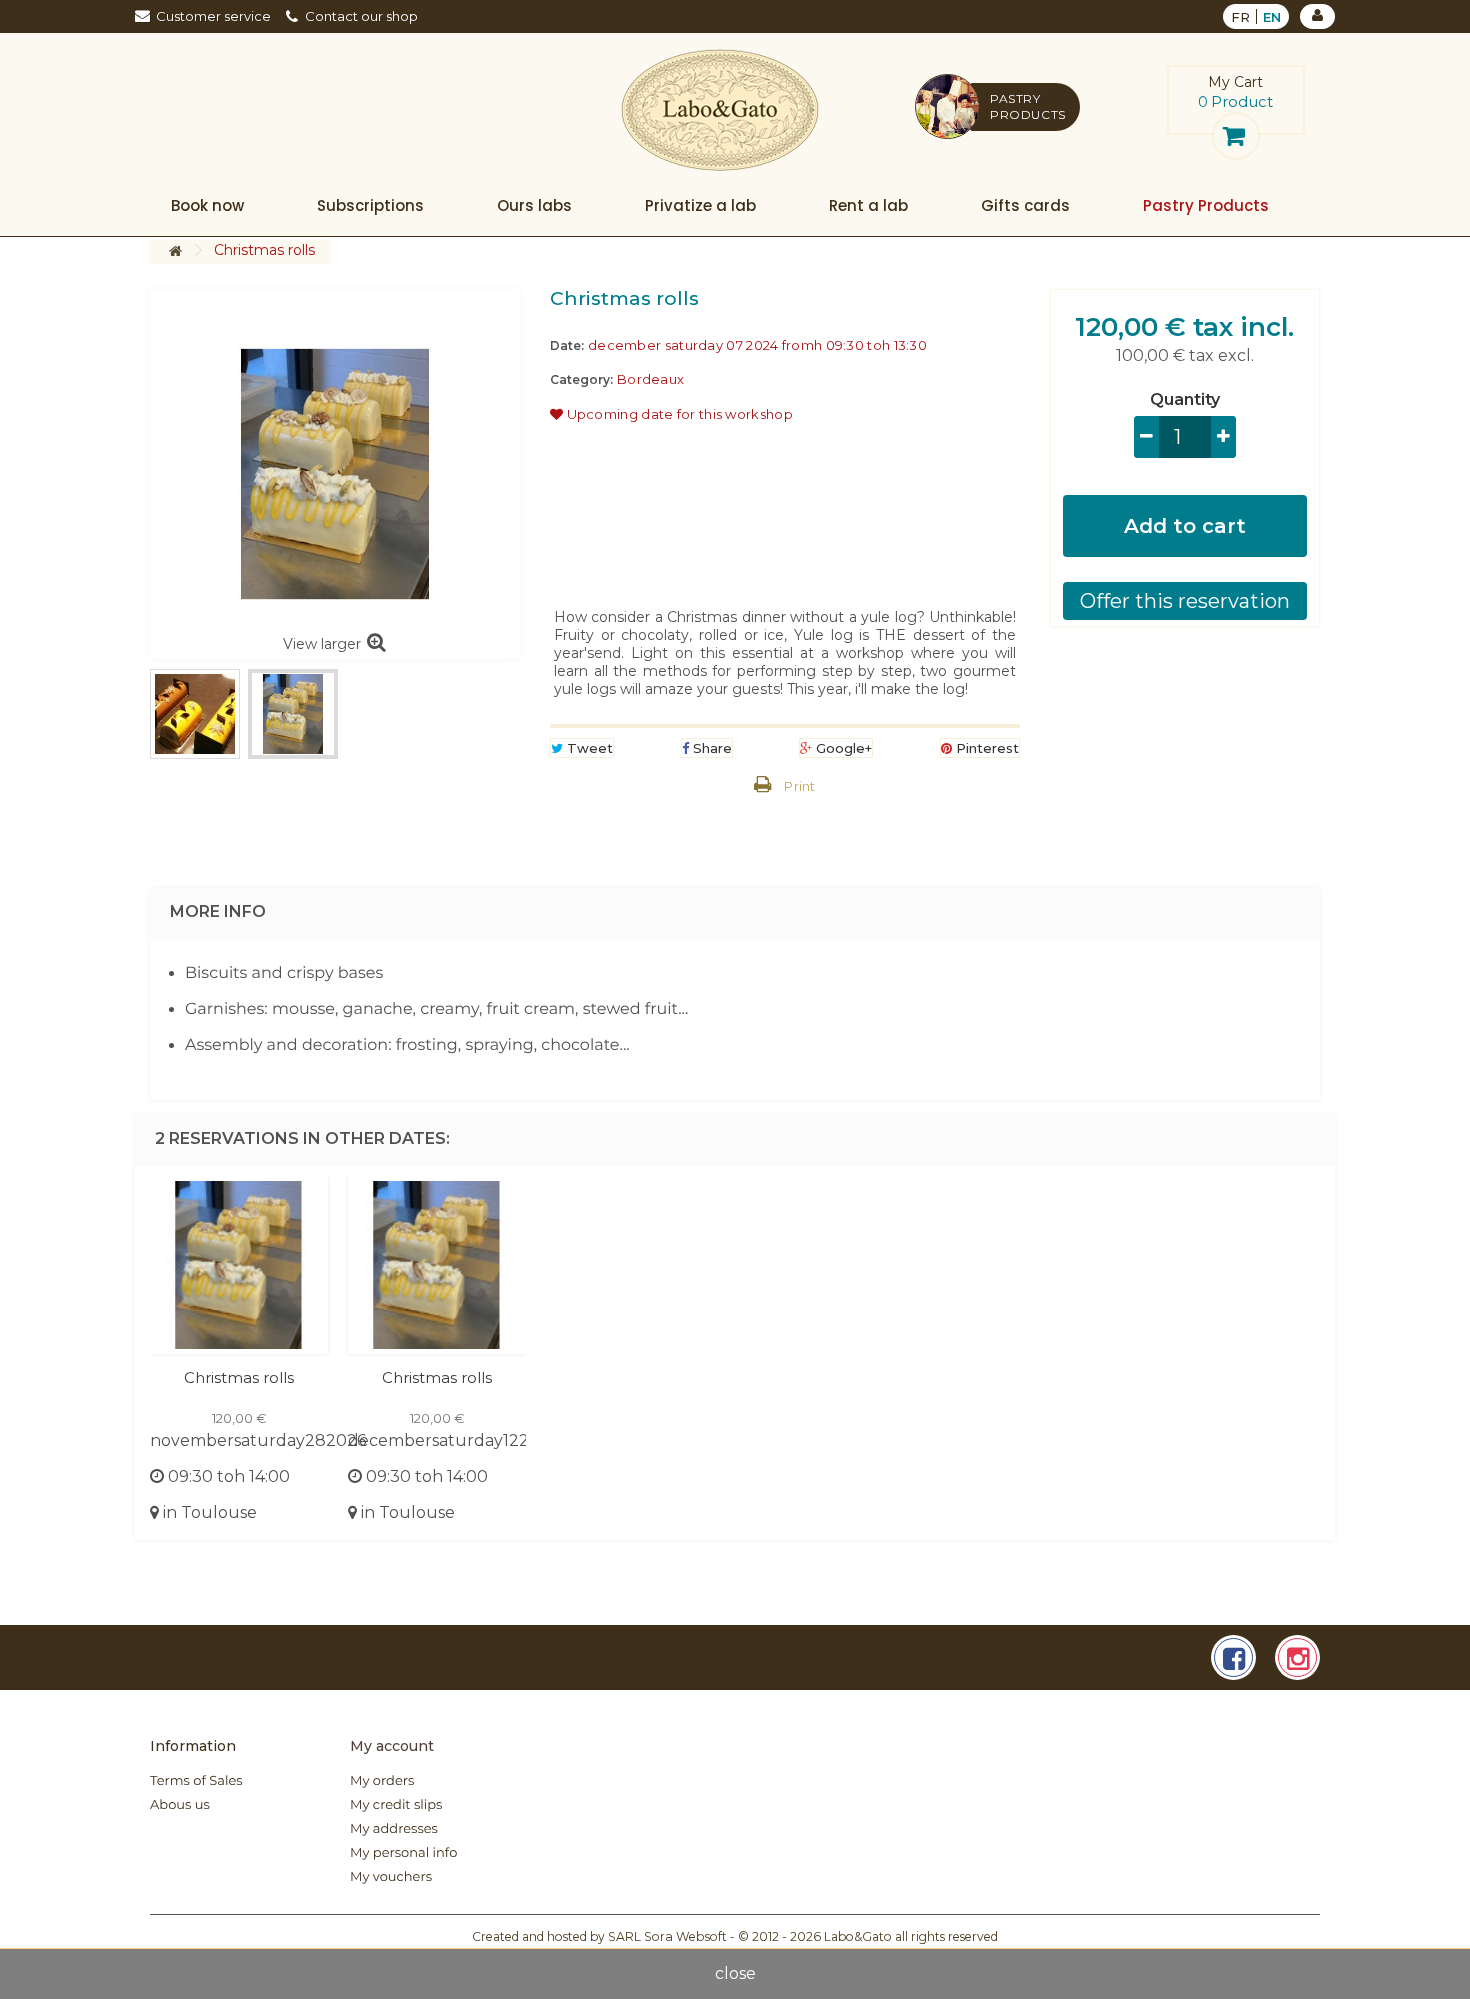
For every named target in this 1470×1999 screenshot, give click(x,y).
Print (800, 786)
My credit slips (396, 1805)
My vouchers (391, 1877)
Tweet (588, 748)
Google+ (842, 748)
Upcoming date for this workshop (678, 414)
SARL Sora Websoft (667, 1936)
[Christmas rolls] (195, 714)
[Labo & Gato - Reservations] (720, 110)
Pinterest (985, 748)
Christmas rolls (239, 1377)
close (735, 1973)
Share (710, 748)
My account (392, 1746)
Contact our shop (361, 16)
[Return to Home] (175, 251)
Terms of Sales (196, 1781)
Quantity (1185, 400)
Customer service (213, 16)
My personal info (403, 1853)
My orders (382, 1781)
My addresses (394, 1829)
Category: (581, 379)
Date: (567, 345)
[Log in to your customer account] (1317, 16)
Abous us (180, 1805)
